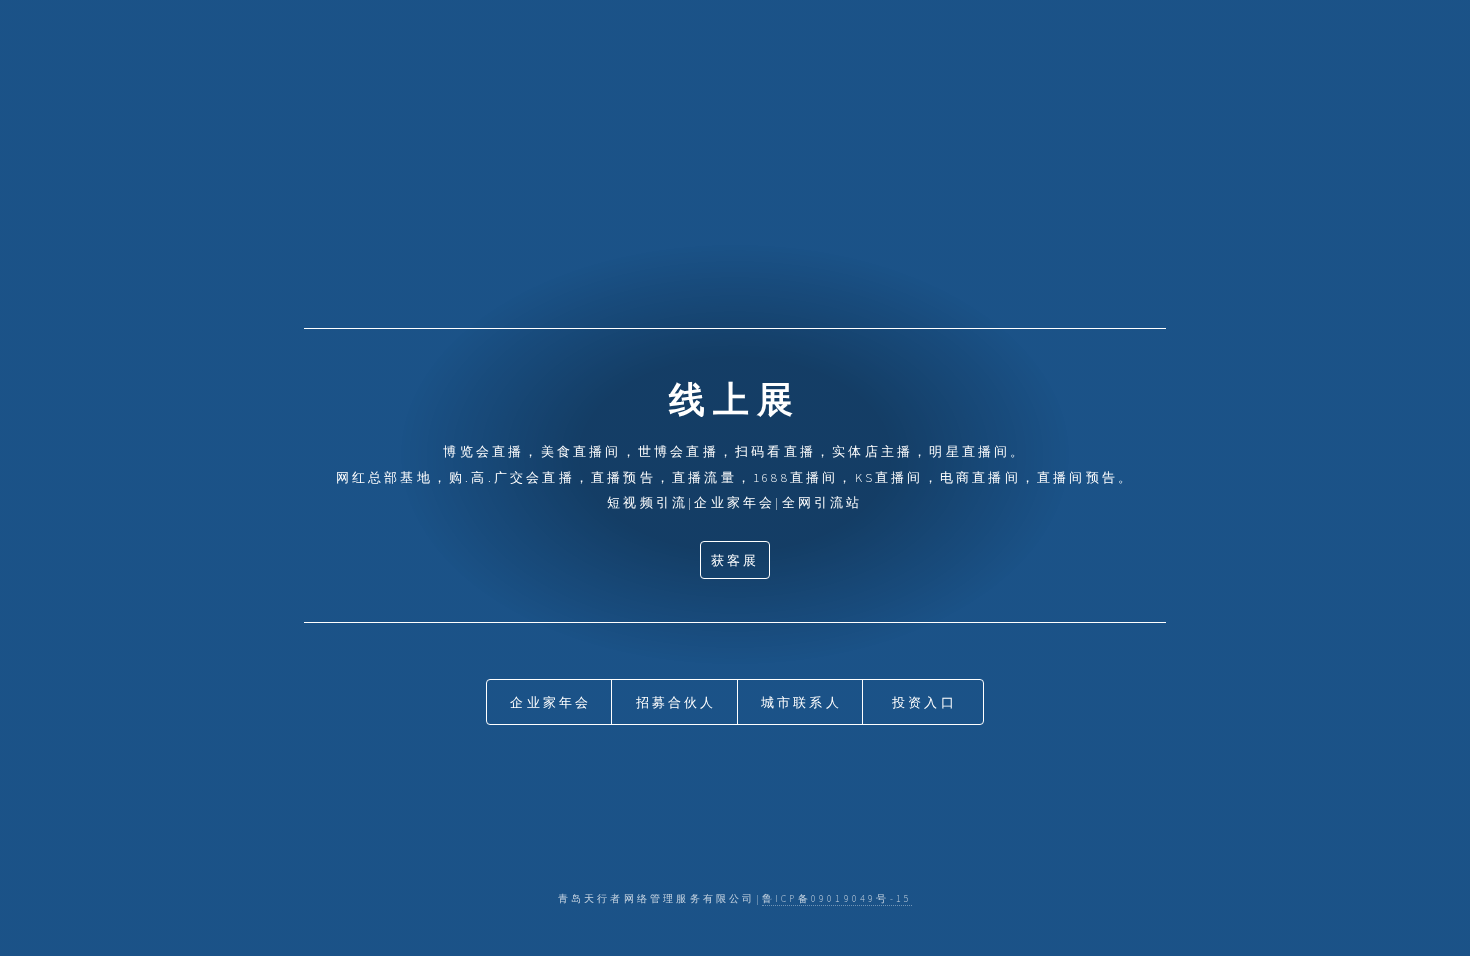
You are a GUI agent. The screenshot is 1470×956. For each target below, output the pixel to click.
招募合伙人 (676, 702)
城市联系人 (801, 702)
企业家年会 (550, 702)
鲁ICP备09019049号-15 (837, 899)
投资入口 (924, 702)
